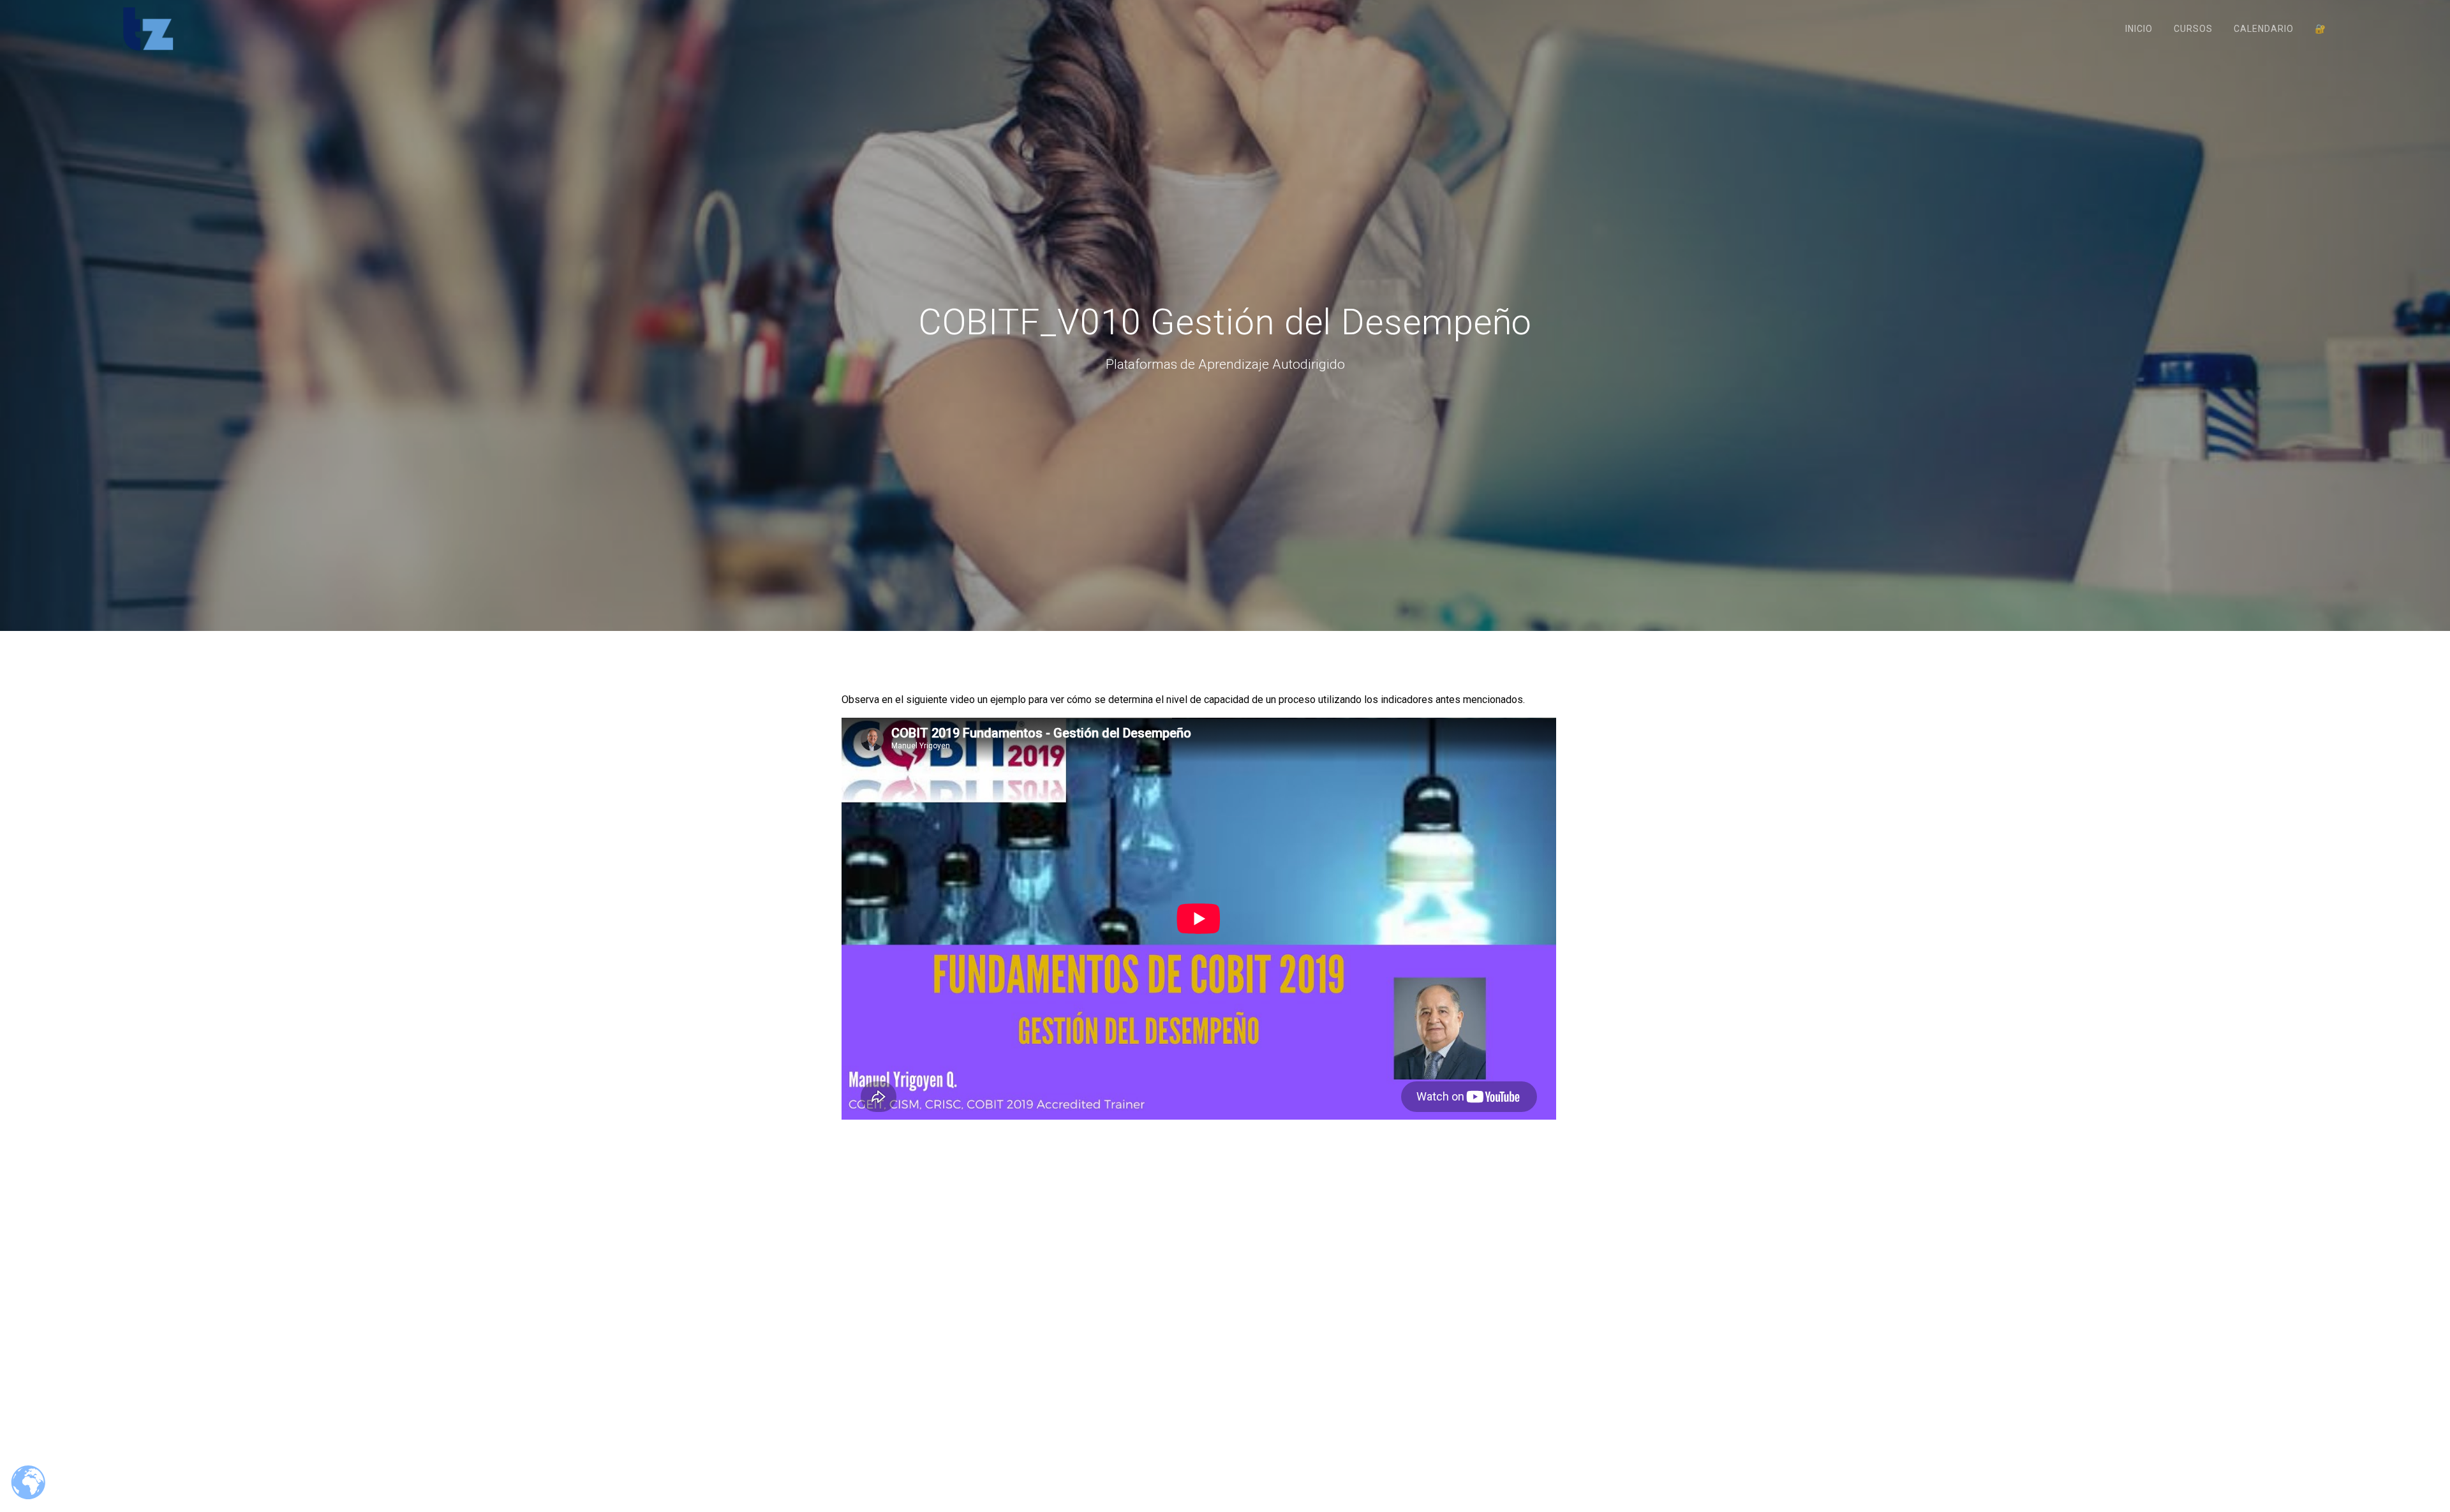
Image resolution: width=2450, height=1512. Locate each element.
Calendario (2264, 29)
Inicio (2139, 29)
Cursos (2193, 29)
